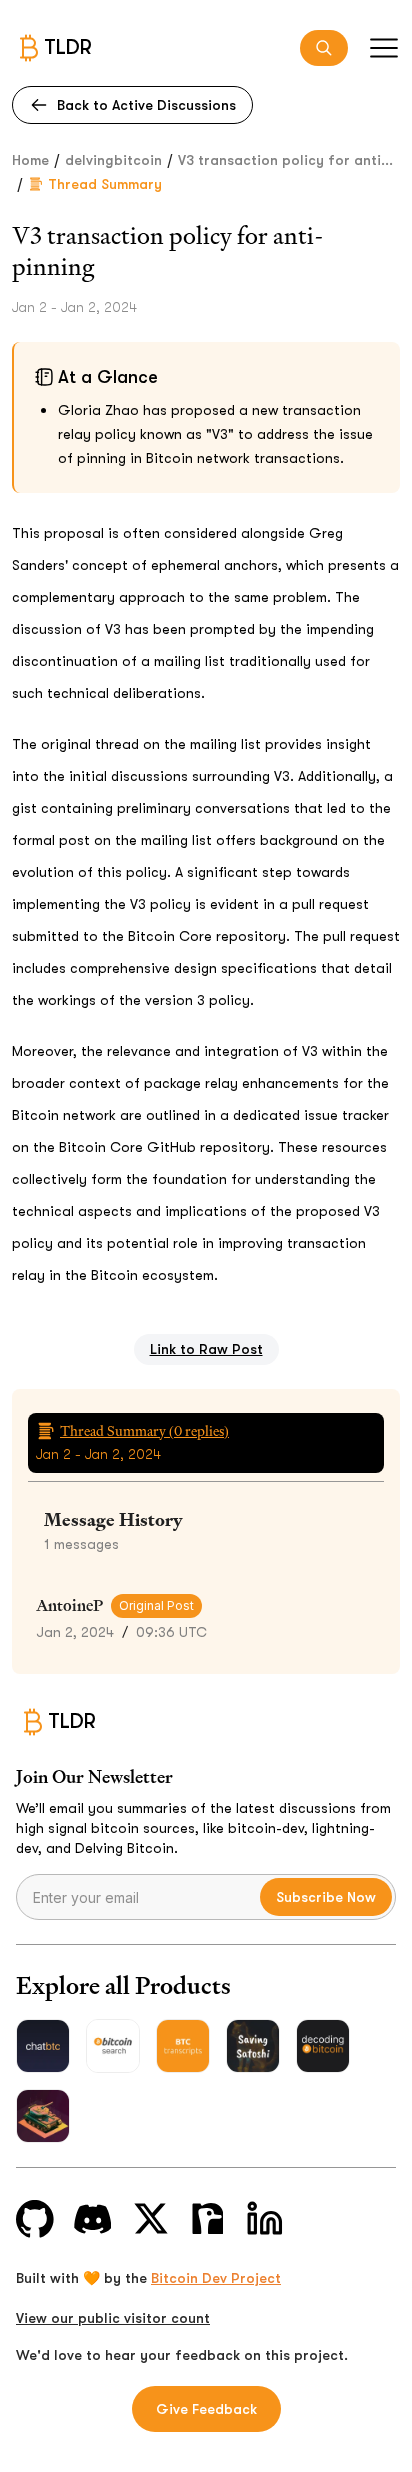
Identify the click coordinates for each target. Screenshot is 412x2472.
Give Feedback (206, 2409)
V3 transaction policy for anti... (285, 160)
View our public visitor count (113, 2318)
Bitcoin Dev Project (216, 2278)
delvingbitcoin (113, 160)
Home (30, 160)
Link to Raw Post (206, 1349)
